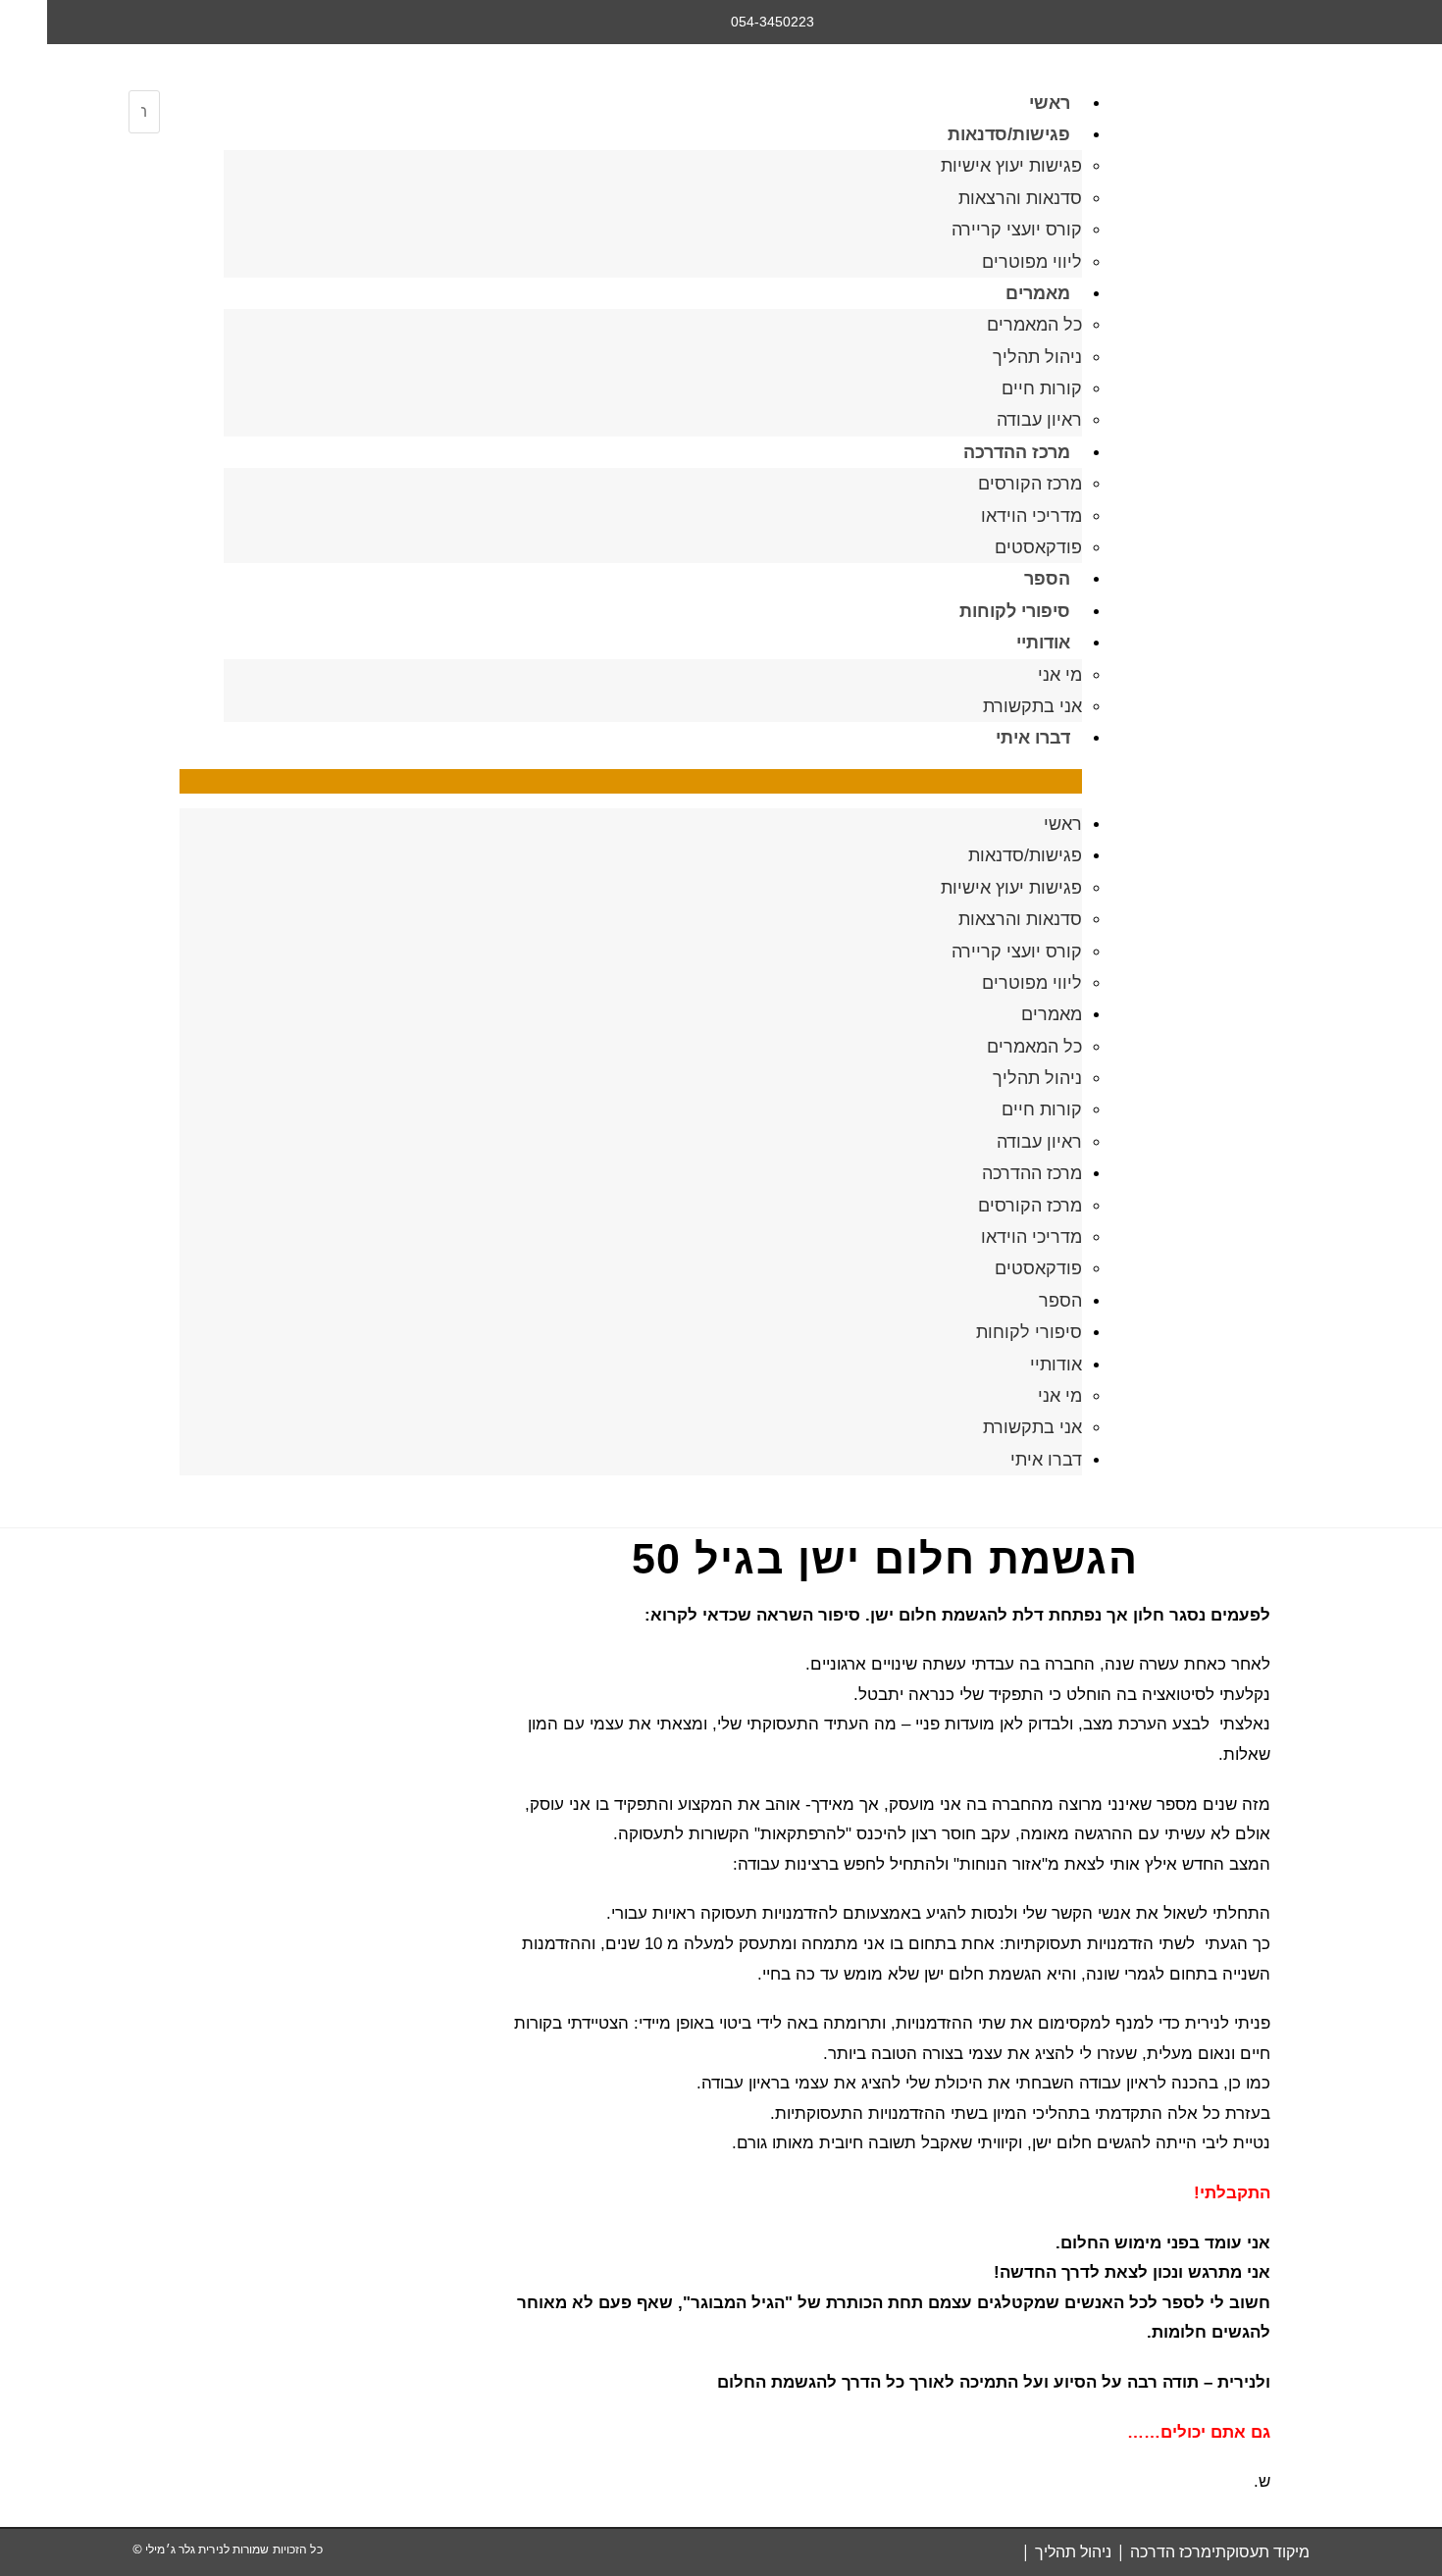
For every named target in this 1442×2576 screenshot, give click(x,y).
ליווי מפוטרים (1032, 262)
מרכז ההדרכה (1017, 452)
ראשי (1050, 103)
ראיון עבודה (1039, 420)
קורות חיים (1042, 388)
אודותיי (1043, 643)
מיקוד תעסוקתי (1261, 2551)
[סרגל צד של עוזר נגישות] (24, 24)
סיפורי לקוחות (1015, 611)
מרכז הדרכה (1171, 2551)
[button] (631, 781)
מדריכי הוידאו (1031, 516)
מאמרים (1038, 293)
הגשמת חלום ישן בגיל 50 (884, 1559)
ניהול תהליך (1037, 357)
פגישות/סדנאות (1009, 134)
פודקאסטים (1038, 547)
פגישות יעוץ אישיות (1011, 166)
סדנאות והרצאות (1020, 198)
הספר (1047, 579)
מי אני (1060, 675)
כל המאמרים (1034, 325)
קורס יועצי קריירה (1017, 230)
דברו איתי (1033, 738)
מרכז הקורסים (1030, 484)
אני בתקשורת (1032, 706)
